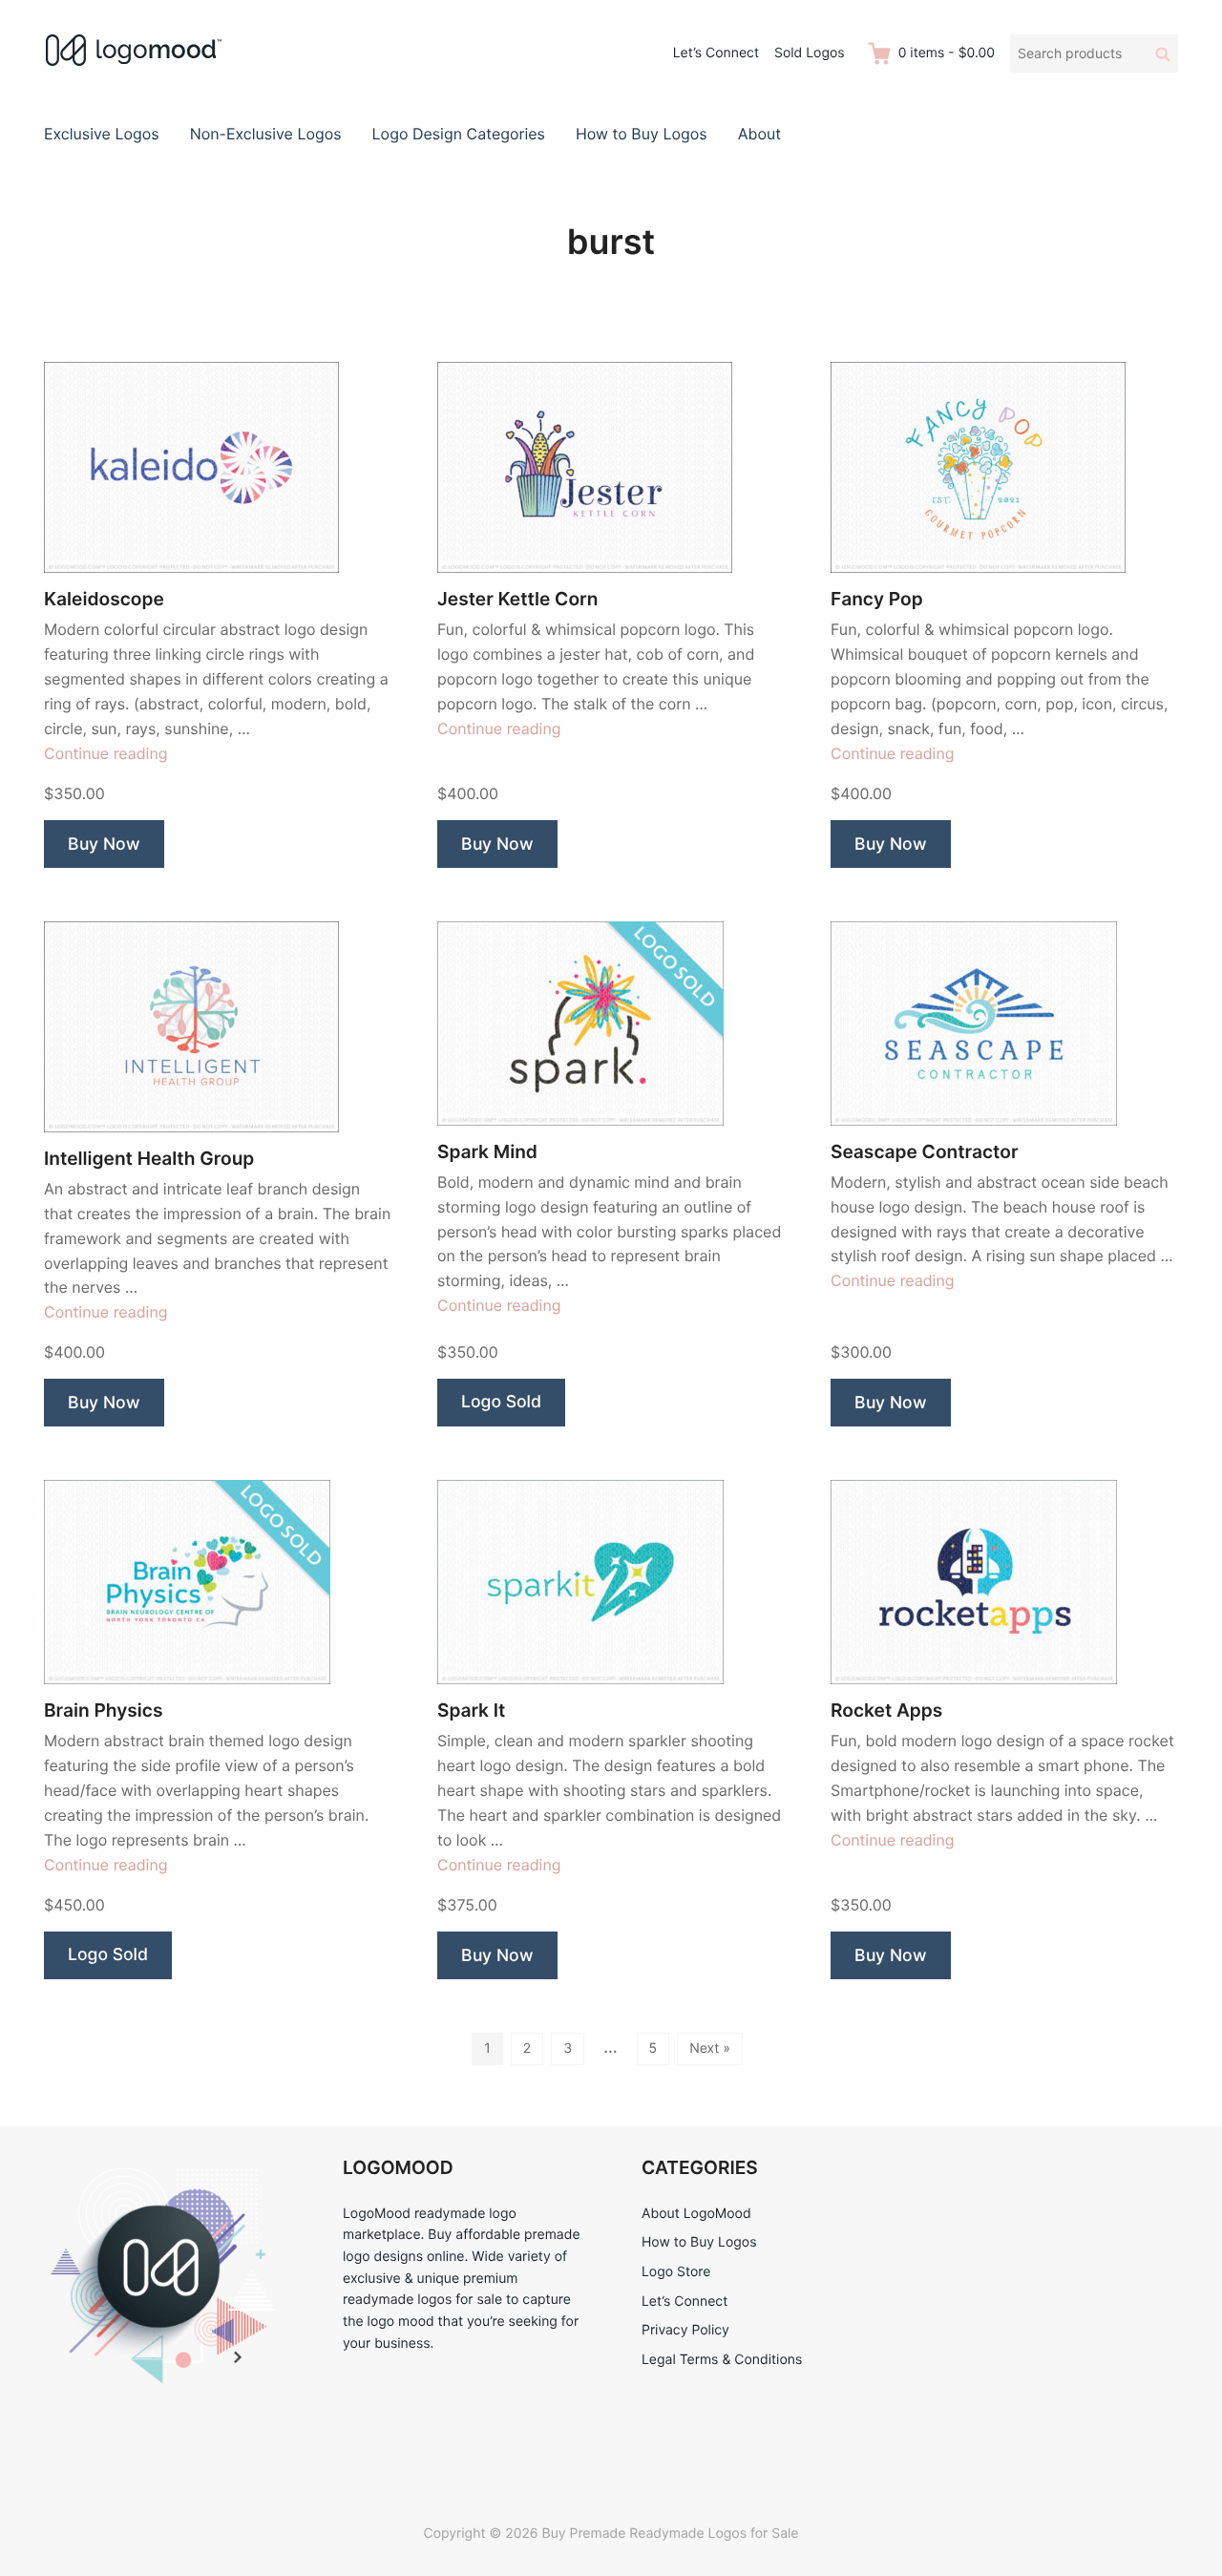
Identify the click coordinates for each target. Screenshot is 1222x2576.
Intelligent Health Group (149, 1159)
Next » (710, 2048)
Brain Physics (103, 1710)
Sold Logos (810, 53)
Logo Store (676, 2272)
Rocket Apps (886, 1710)
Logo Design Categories (459, 134)
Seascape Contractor (925, 1152)
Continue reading (106, 753)
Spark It (471, 1710)
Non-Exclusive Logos (266, 134)
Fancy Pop (877, 599)
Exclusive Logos (102, 134)
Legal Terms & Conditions (722, 2360)
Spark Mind (487, 1152)
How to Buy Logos (642, 134)
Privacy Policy (685, 2330)
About (759, 134)
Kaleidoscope (104, 599)
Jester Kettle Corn (517, 599)
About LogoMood (696, 2214)
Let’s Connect (716, 53)
